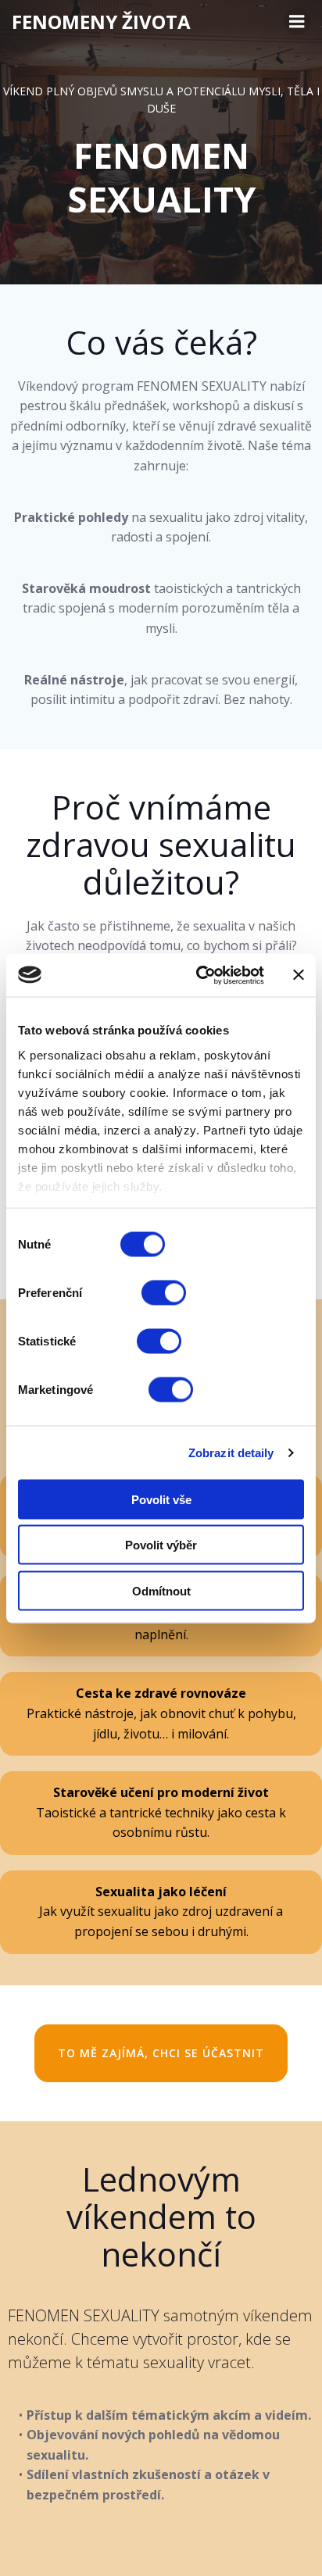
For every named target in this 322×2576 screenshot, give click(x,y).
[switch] (164, 1291)
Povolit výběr (161, 1545)
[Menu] (297, 22)
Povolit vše (161, 1499)
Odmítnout (161, 1590)
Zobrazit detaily (231, 1452)
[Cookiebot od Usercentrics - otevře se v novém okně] (199, 975)
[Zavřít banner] (299, 975)
